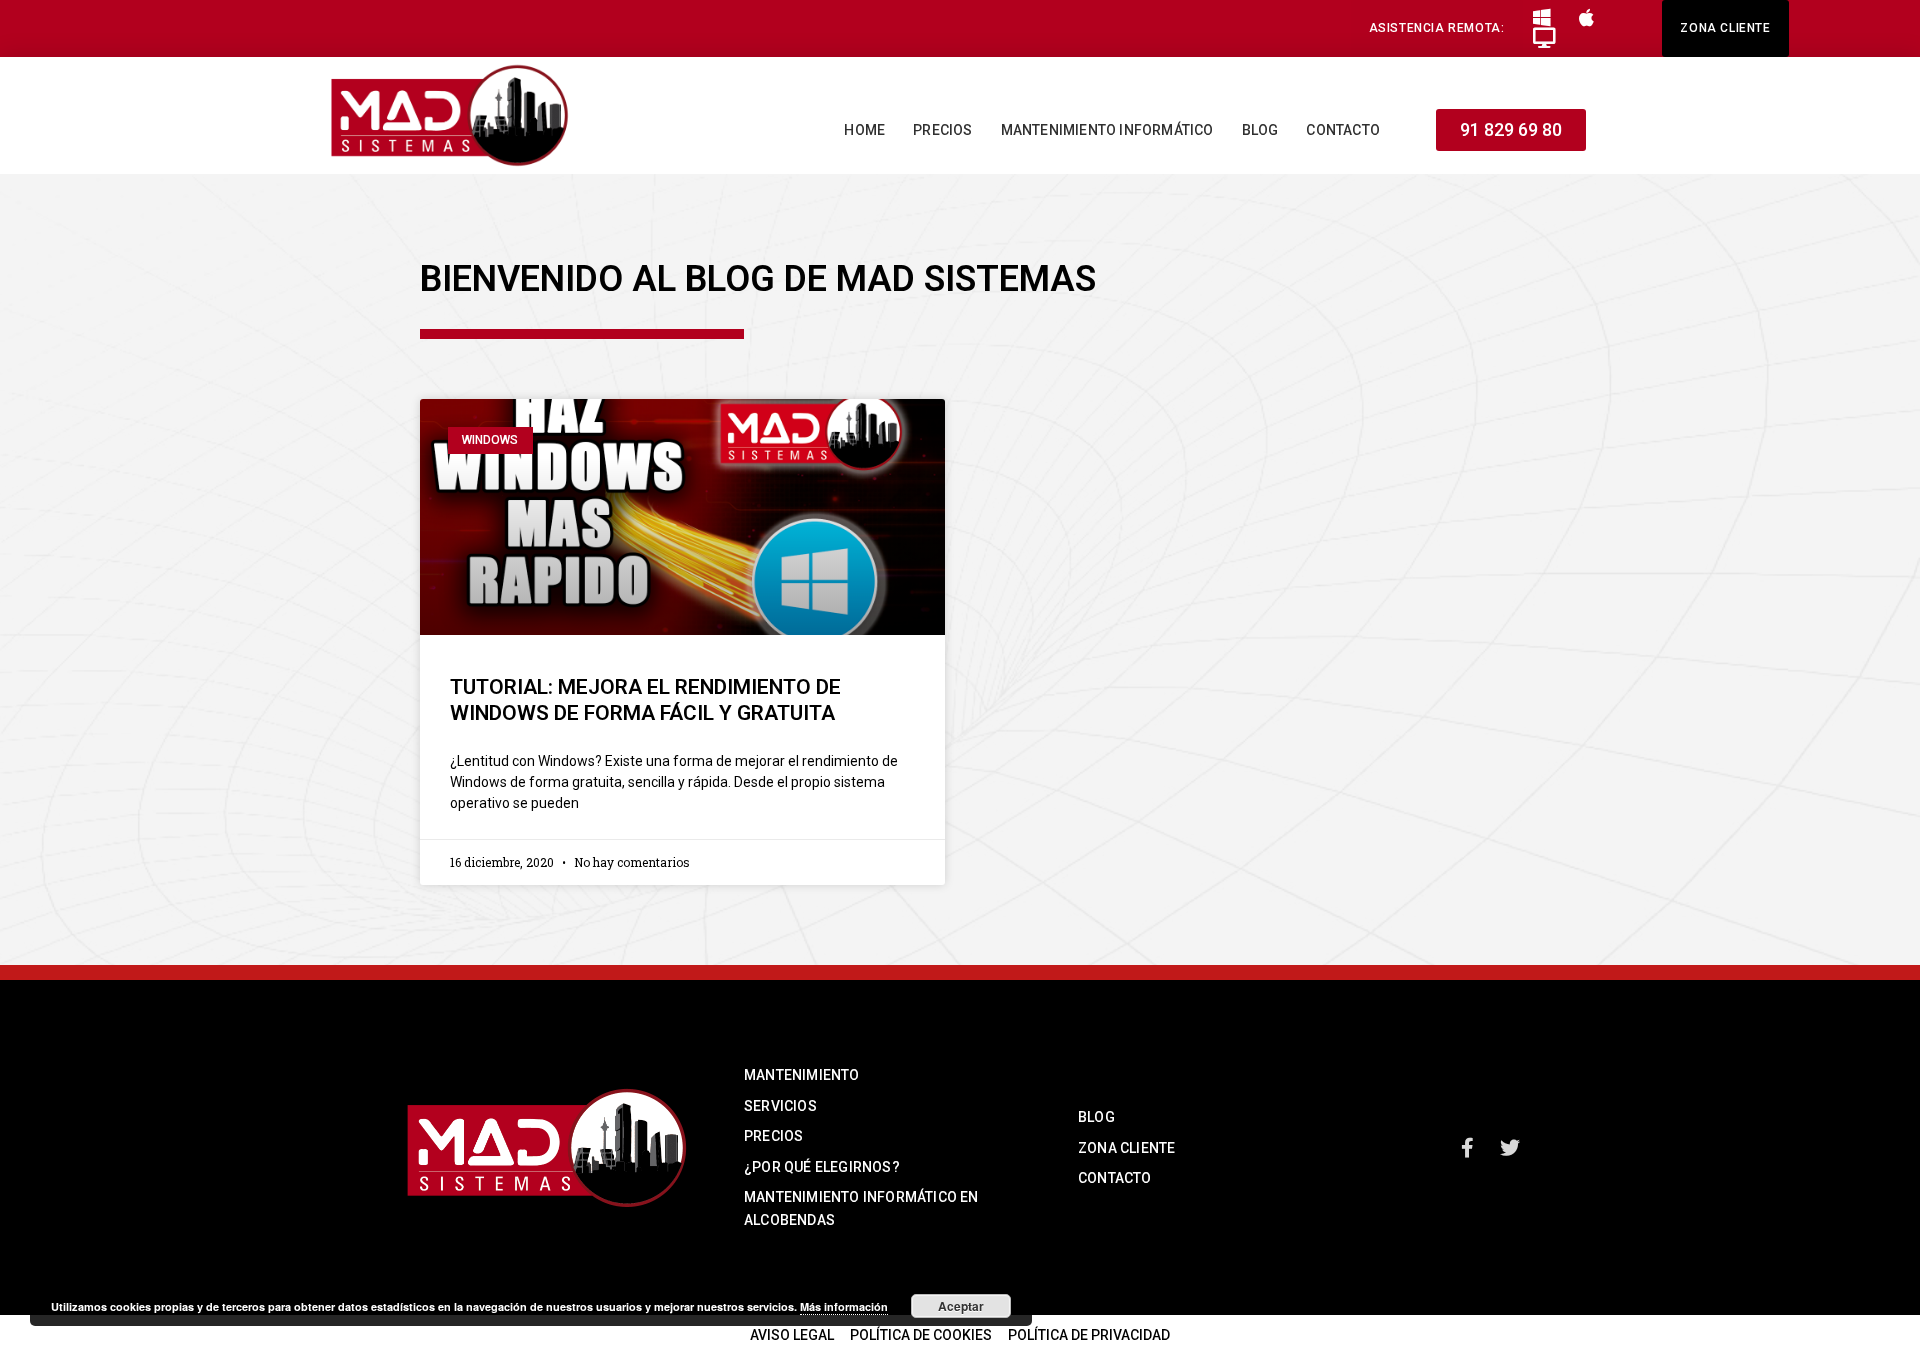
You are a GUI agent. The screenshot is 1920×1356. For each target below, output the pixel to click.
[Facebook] (1468, 1148)
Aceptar (961, 1306)
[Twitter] (1510, 1148)
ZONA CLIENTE (1126, 1148)
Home (864, 130)
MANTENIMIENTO (802, 1075)
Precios (942, 130)
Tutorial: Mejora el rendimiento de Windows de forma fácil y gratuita (645, 699)
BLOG (1096, 1117)
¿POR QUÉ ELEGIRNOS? (822, 1167)
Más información (844, 1306)
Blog (1260, 130)
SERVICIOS (780, 1106)
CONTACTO (1115, 1178)
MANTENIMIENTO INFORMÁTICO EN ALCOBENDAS (861, 1208)
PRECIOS (773, 1136)
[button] (1437, 28)
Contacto (1343, 130)
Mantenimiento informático (1107, 130)
